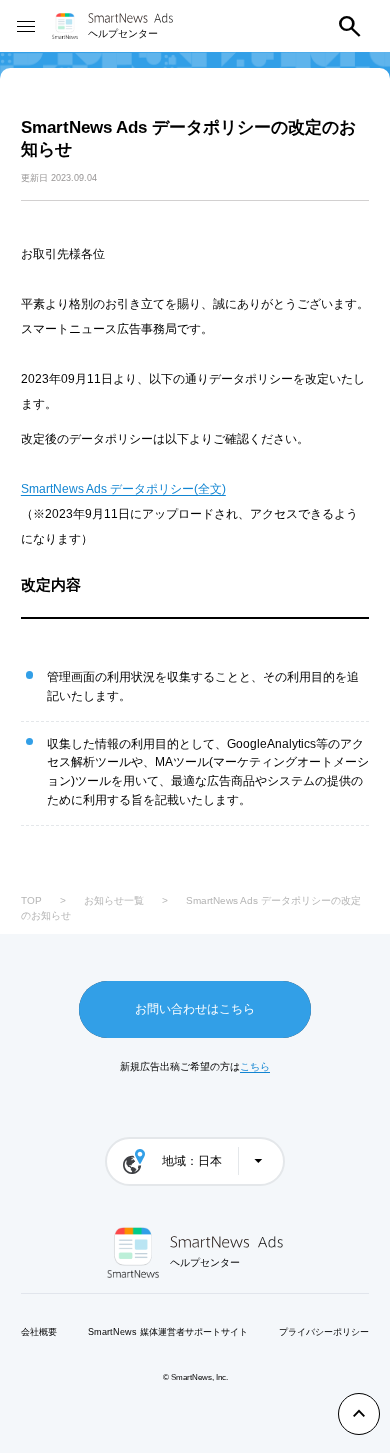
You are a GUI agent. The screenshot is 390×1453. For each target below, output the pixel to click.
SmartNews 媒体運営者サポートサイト (168, 1332)
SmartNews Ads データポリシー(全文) (123, 489)
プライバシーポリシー (324, 1332)
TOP (31, 900)
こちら (255, 1066)
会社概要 (39, 1332)
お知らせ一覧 (114, 900)
